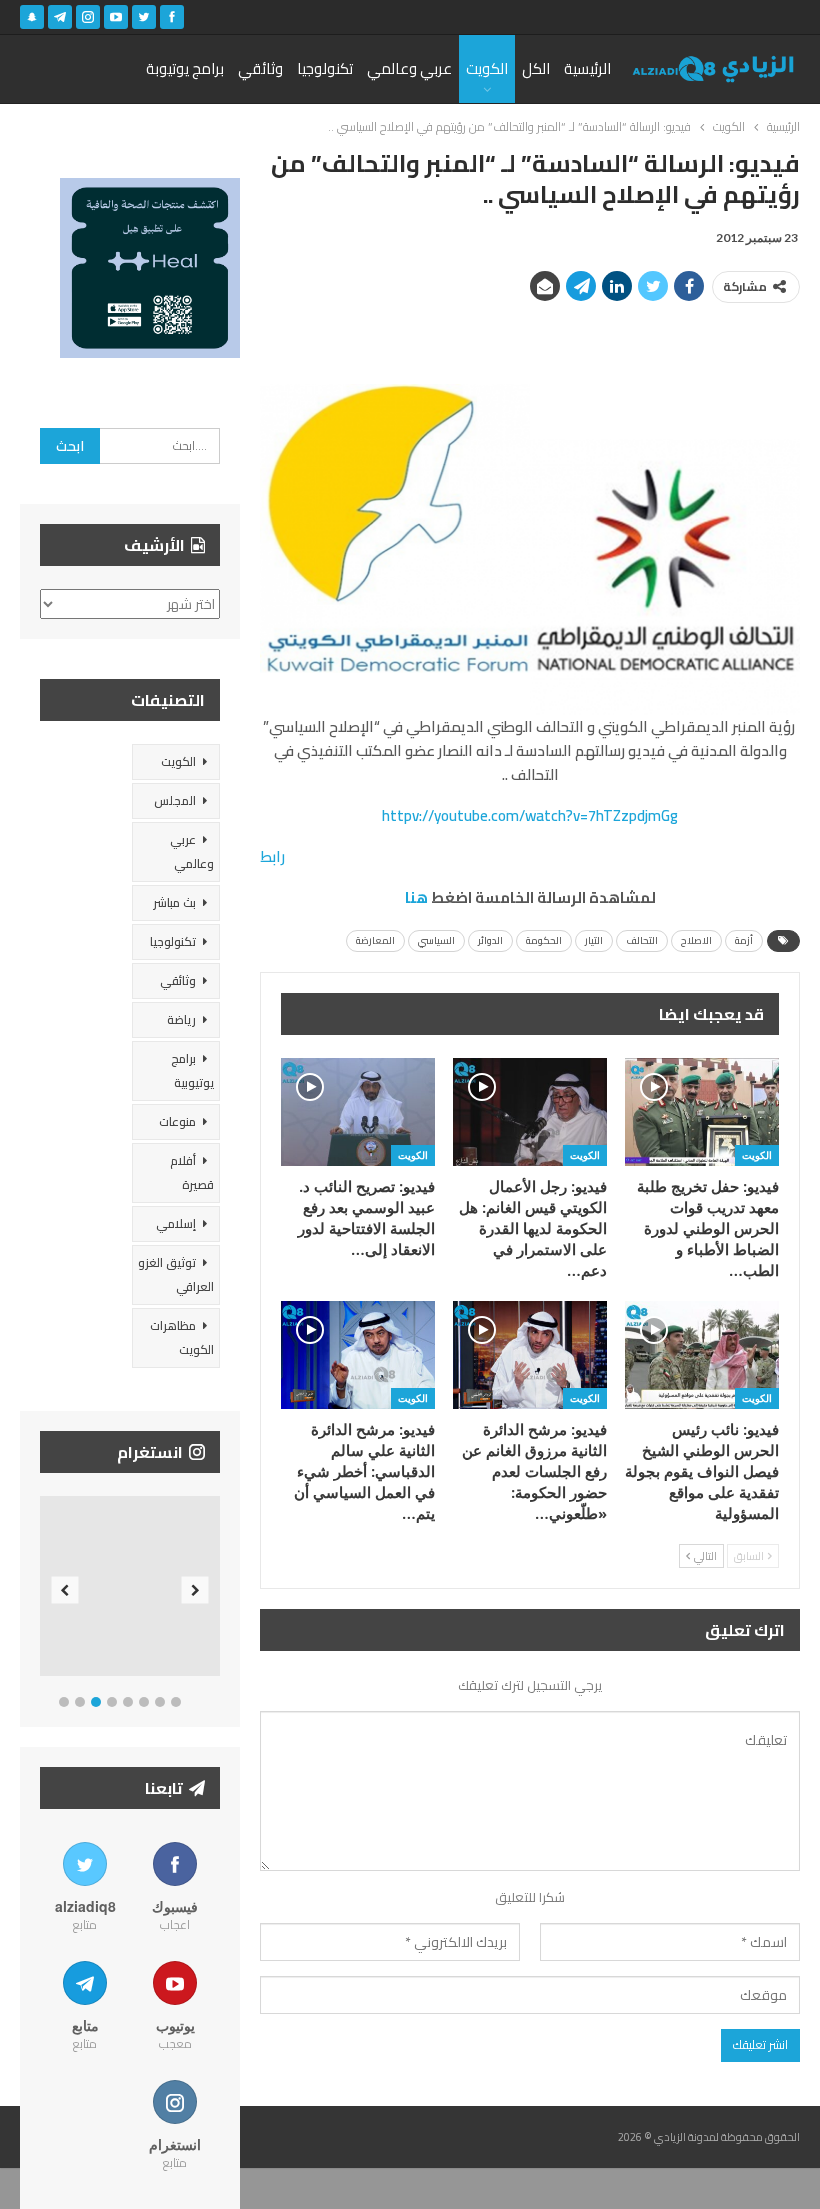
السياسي (436, 940)
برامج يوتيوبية (192, 1070)
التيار (594, 940)
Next (195, 1590)
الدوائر (490, 940)
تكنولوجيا (325, 68)
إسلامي (176, 1223)
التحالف (642, 940)
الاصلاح (696, 940)
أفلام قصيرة (192, 1172)
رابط (272, 856)
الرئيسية (587, 68)
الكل (536, 68)
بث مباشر (174, 902)
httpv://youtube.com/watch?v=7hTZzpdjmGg (530, 815)
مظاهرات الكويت (182, 1337)
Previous (65, 1590)
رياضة (181, 1019)
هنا (416, 897)
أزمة (744, 940)
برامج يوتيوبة (185, 68)
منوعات (177, 1121)
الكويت (487, 68)
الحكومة (544, 940)
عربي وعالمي (409, 68)
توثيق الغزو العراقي (176, 1274)
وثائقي (260, 68)
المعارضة (375, 940)
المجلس (175, 800)
